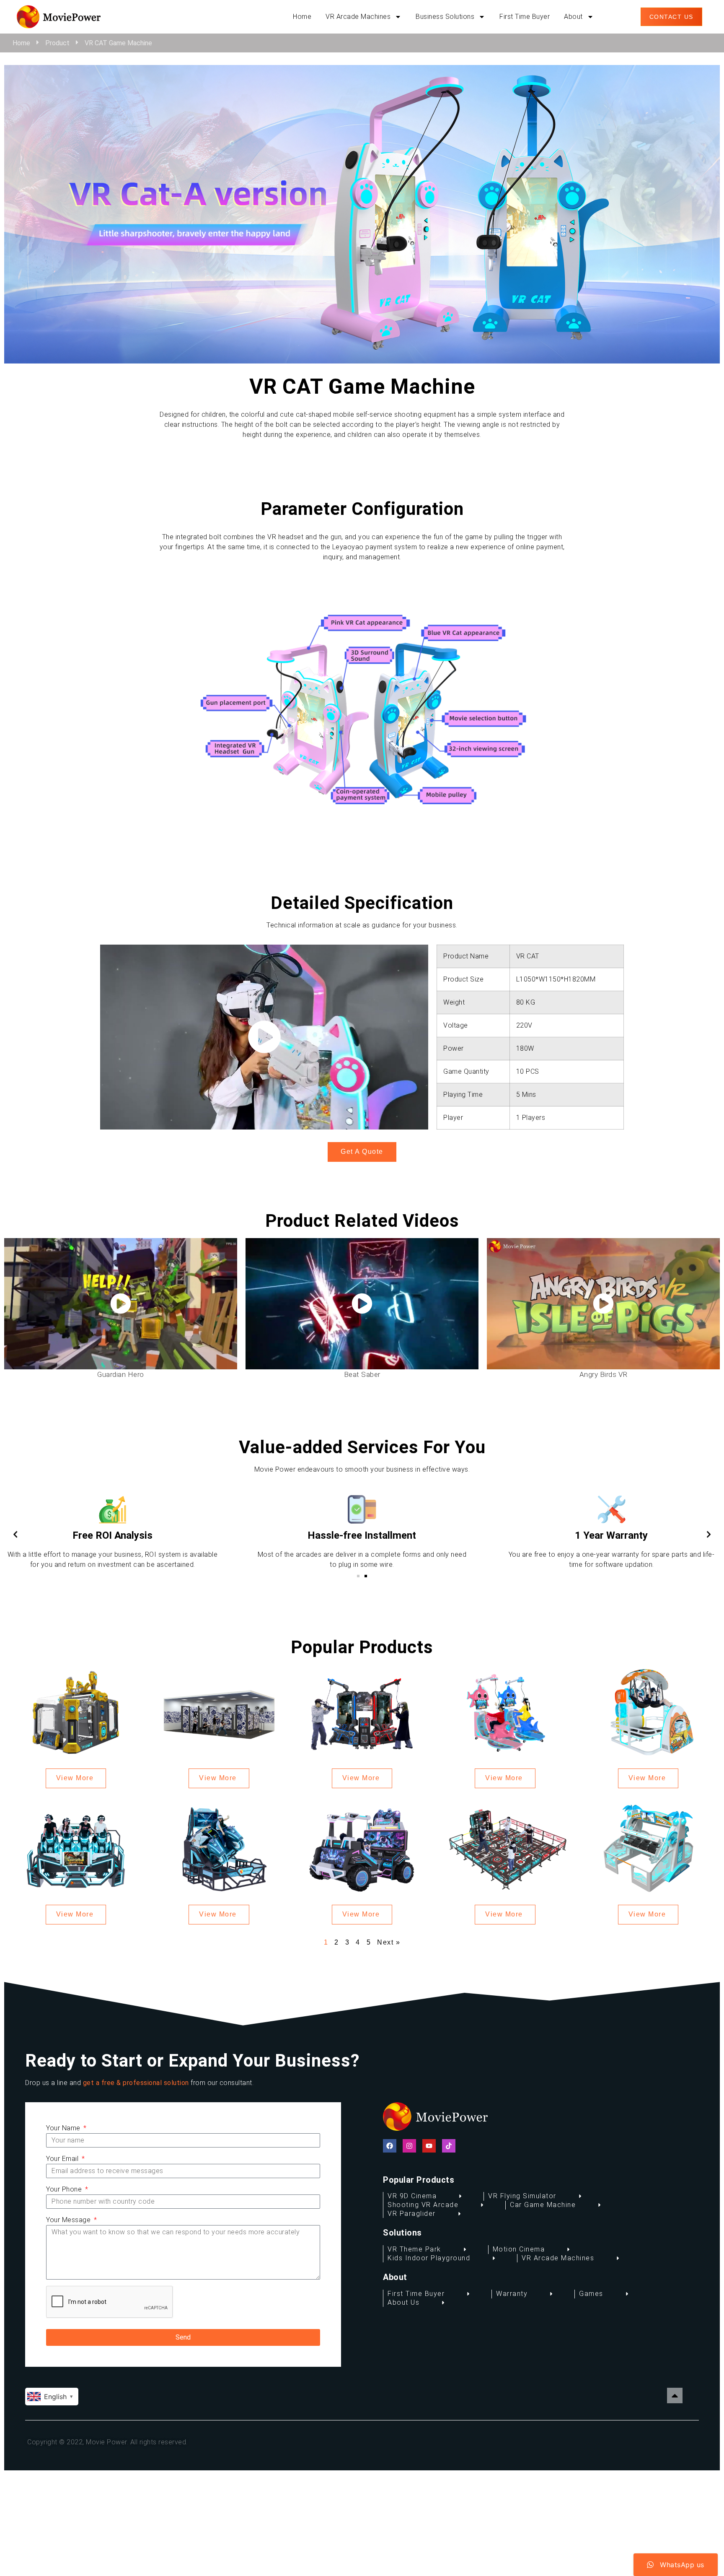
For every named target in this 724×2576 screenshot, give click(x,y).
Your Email (63, 2159)
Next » (389, 1942)
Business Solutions (445, 17)
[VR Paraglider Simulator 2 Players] (648, 1712)
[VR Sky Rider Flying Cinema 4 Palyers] (76, 1848)
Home (302, 17)
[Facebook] (390, 2146)
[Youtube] (429, 2146)
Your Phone (65, 2189)
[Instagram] (409, 2146)
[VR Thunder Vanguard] (362, 1712)
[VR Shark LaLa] (505, 1712)
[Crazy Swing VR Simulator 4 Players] (648, 1848)
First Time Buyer (525, 17)
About (573, 17)
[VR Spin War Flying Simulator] (76, 1712)
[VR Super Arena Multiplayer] (505, 1848)
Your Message (69, 2220)
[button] (358, 1576)
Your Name (64, 2128)
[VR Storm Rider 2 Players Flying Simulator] (219, 1848)
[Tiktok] (449, 2146)
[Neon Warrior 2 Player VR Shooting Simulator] (362, 1848)
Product (57, 43)
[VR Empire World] (219, 1712)
